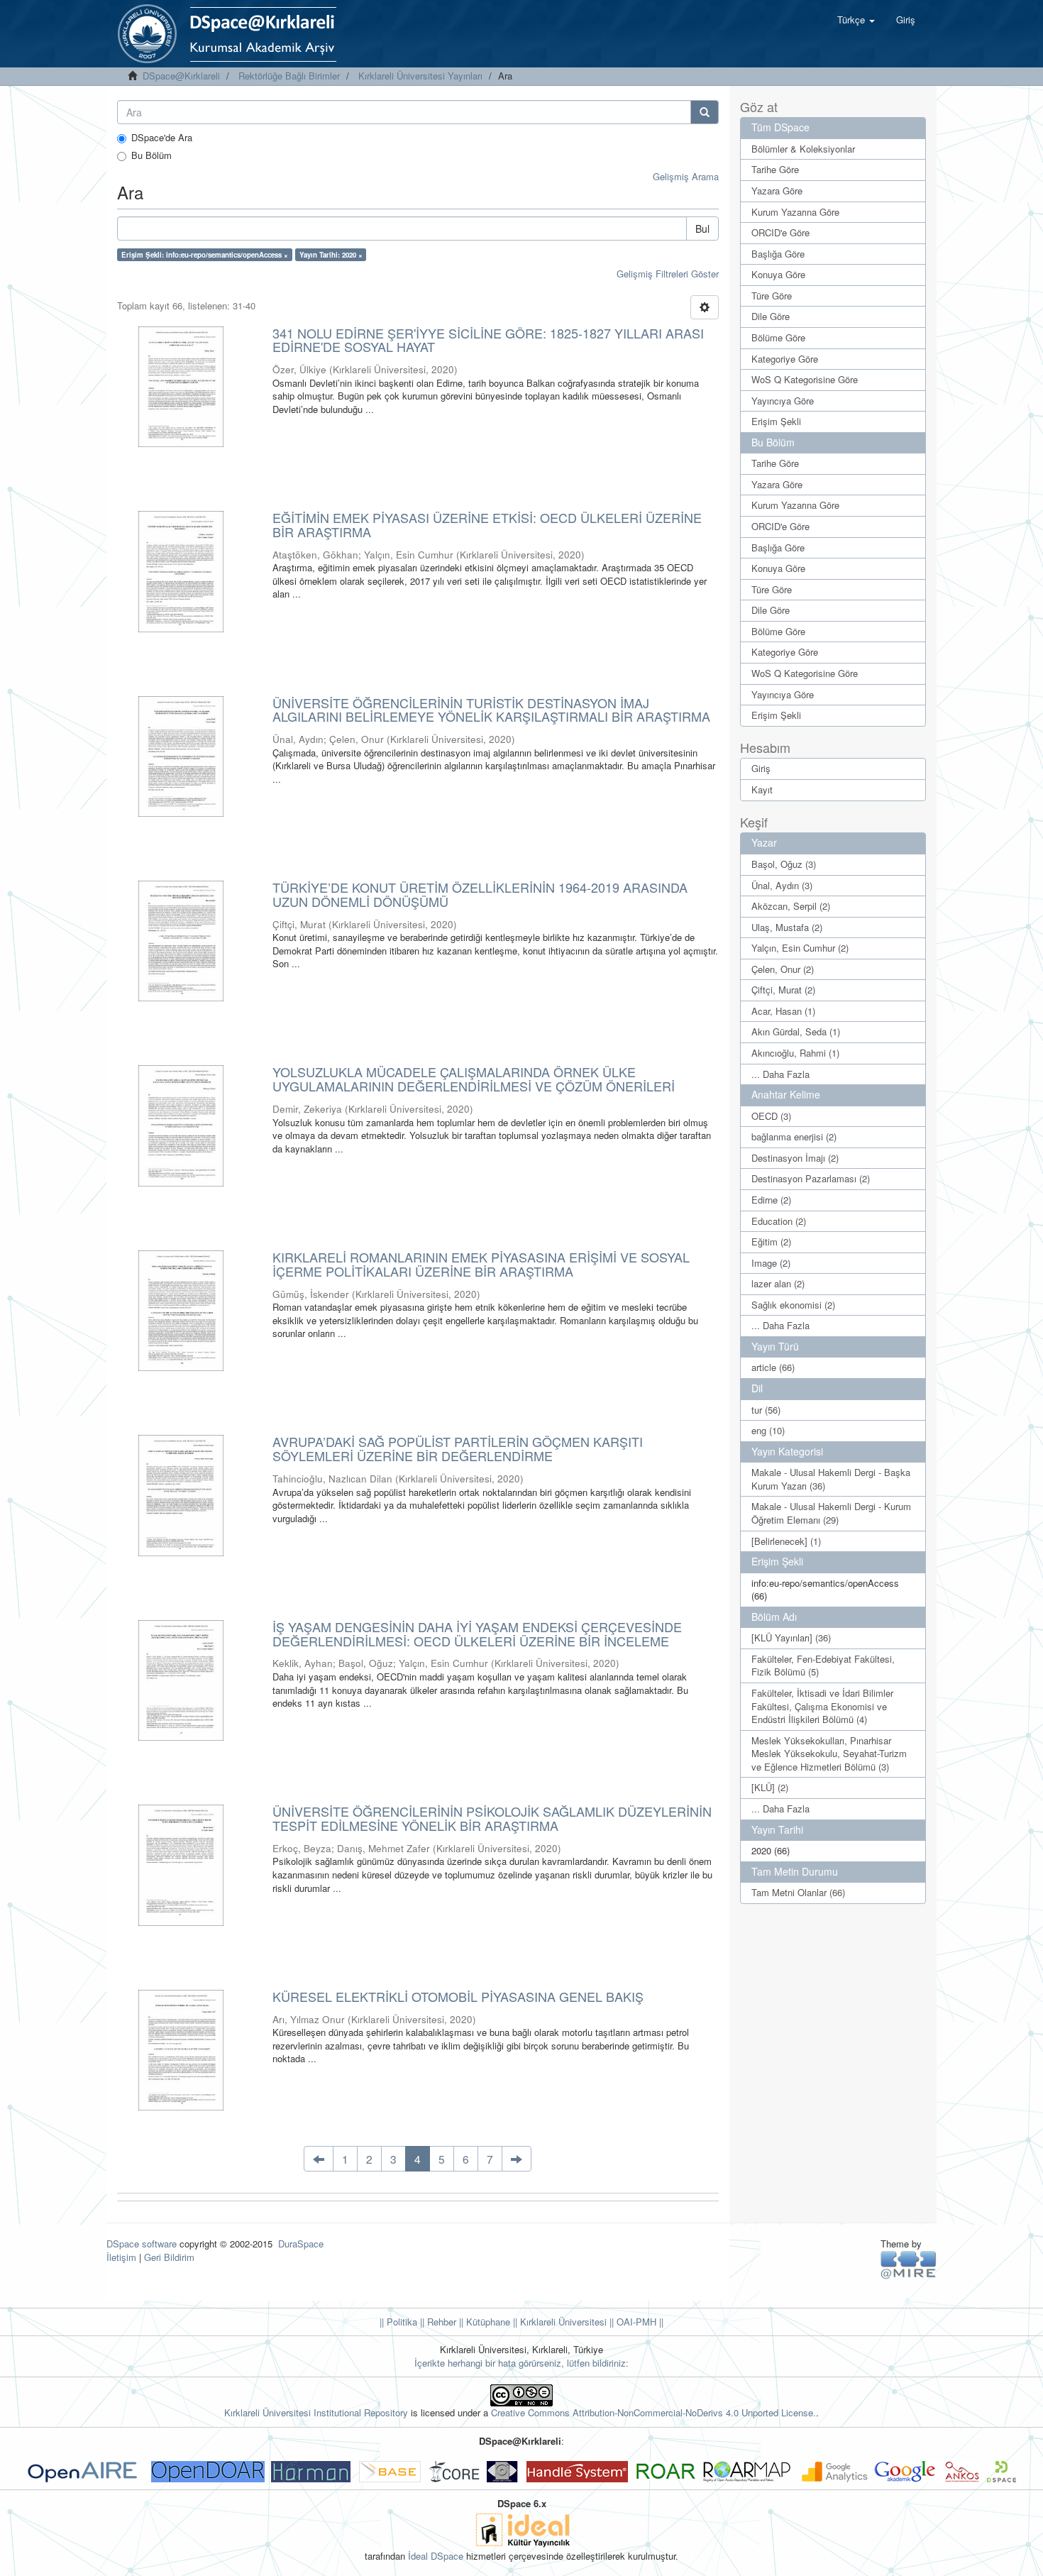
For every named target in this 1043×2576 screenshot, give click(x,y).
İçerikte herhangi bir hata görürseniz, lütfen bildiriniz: (521, 2363)
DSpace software (142, 2244)
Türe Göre (772, 296)
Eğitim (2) (771, 1242)
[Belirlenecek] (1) (786, 1541)
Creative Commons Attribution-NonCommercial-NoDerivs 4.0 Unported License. (653, 2412)
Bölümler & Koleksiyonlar (803, 149)
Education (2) (779, 1221)
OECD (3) (771, 1116)
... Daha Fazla (780, 1074)
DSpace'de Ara (162, 138)
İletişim (121, 2257)
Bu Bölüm (151, 155)
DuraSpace (301, 2244)
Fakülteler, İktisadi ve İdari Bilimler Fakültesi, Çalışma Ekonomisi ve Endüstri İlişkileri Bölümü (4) (822, 1706)
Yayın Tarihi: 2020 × (331, 255)
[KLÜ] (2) (770, 1787)
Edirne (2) (771, 1200)
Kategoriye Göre (785, 359)
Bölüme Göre (778, 337)
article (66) (773, 1367)
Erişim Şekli (776, 421)
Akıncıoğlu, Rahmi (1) (795, 1053)
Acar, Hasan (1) (783, 1011)
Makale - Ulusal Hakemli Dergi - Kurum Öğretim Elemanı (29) (831, 1513)
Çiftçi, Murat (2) (783, 990)
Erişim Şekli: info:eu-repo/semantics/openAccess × (205, 255)
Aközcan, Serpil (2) (791, 906)
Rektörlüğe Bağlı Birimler (289, 76)
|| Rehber (437, 2322)
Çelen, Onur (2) (783, 969)
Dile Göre (771, 316)
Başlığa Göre (778, 254)
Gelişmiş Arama (686, 176)
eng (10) (768, 1430)
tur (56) (766, 1410)
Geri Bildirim (169, 2257)
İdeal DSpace (436, 2556)
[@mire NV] (909, 2264)
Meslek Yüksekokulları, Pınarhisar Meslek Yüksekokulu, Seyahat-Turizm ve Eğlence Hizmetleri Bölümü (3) (829, 1754)
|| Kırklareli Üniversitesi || (562, 2322)
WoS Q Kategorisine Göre (805, 379)
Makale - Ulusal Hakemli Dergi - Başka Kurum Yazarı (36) (831, 1479)
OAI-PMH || (639, 2322)
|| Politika (398, 2322)
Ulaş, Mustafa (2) (787, 927)
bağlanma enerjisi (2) (794, 1136)
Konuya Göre (778, 274)
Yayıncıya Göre (783, 401)
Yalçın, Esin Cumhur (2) (800, 948)
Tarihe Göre (775, 169)
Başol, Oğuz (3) (784, 864)
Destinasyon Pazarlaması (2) (811, 1178)
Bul (702, 229)
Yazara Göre (777, 191)
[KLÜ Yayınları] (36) (791, 1637)
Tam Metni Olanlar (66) (798, 1892)
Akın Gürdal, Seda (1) (796, 1031)
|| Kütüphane (483, 2322)
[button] (856, 20)
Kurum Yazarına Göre (795, 212)
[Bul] (705, 112)
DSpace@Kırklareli (181, 76)
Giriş (761, 768)
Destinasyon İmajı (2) (795, 1158)
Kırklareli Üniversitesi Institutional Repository (316, 2412)
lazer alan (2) (778, 1283)
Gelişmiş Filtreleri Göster (668, 274)
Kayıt (762, 789)
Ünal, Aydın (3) (782, 885)
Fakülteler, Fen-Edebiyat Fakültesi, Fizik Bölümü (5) (823, 1666)
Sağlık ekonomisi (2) (793, 1305)
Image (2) (771, 1263)
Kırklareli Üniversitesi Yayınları (420, 76)
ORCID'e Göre (780, 232)
